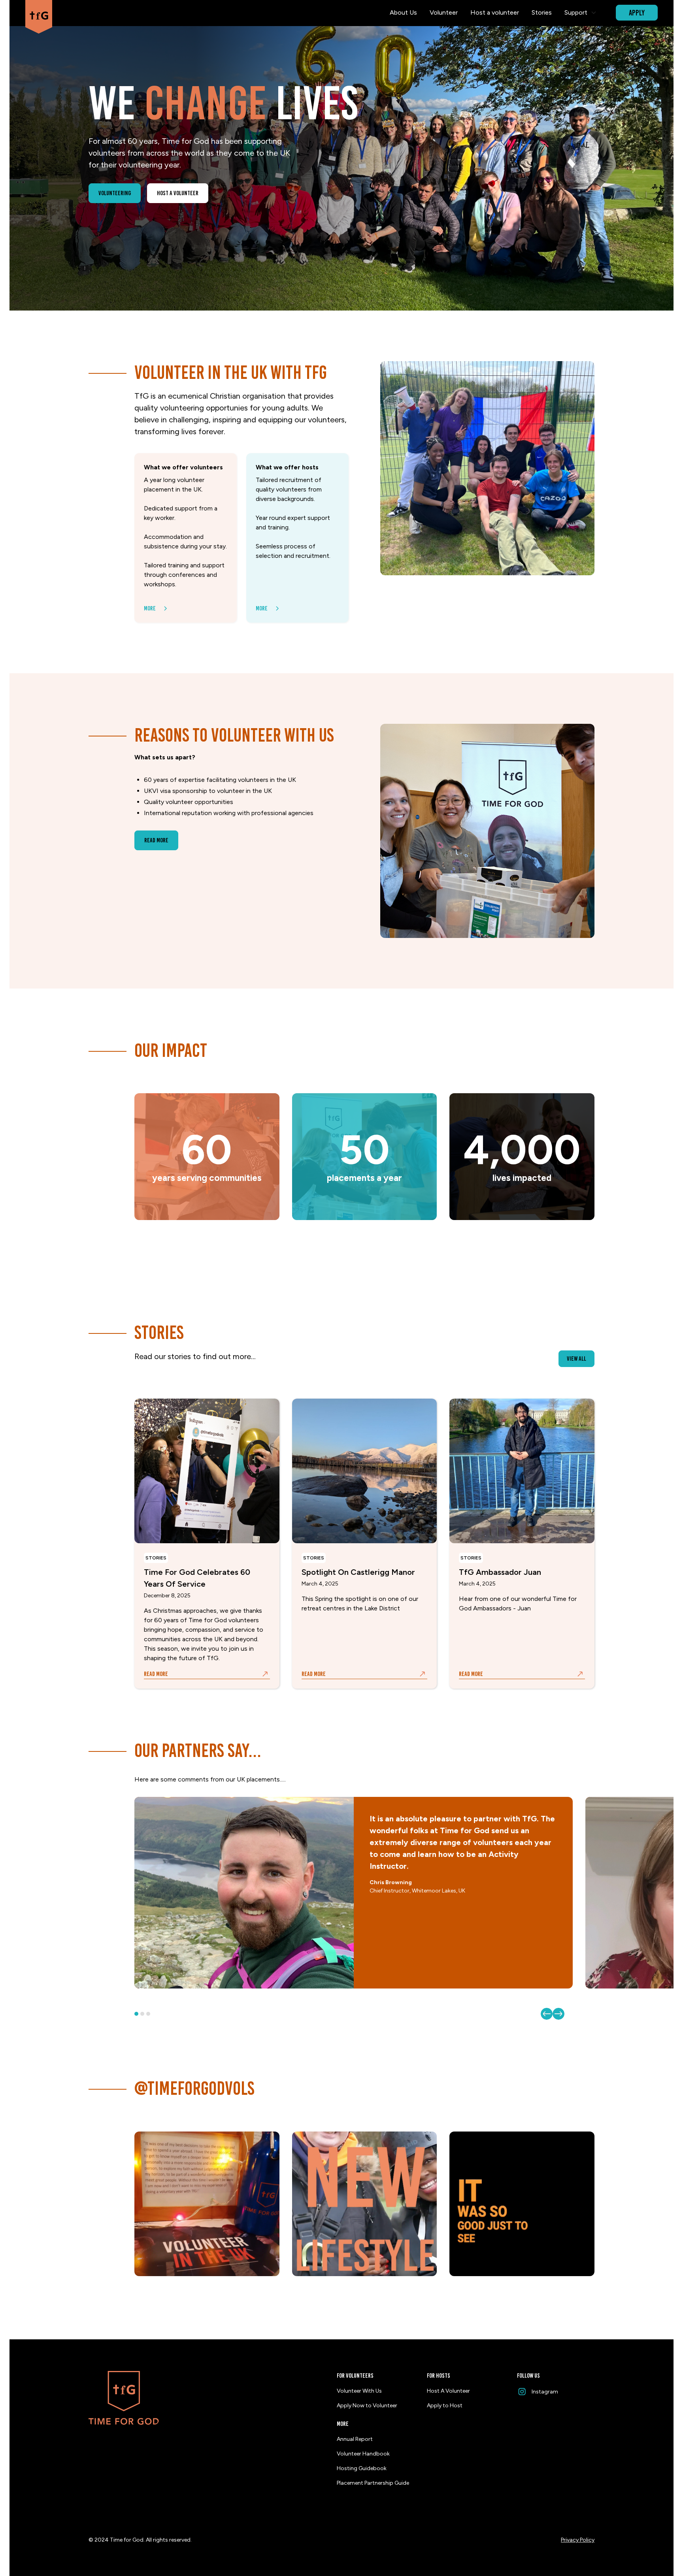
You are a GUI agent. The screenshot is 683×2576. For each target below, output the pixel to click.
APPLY (637, 13)
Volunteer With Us (359, 2391)
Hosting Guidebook (362, 2468)
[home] (39, 13)
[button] (581, 13)
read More (156, 840)
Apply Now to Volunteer (367, 2406)
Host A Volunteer (448, 2391)
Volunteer (444, 12)
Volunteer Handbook (363, 2454)
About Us (403, 12)
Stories (542, 12)
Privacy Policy (578, 2540)
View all (576, 1359)
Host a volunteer (495, 12)
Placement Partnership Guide (373, 2483)
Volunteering (115, 193)
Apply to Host (445, 2406)
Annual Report (355, 2439)
